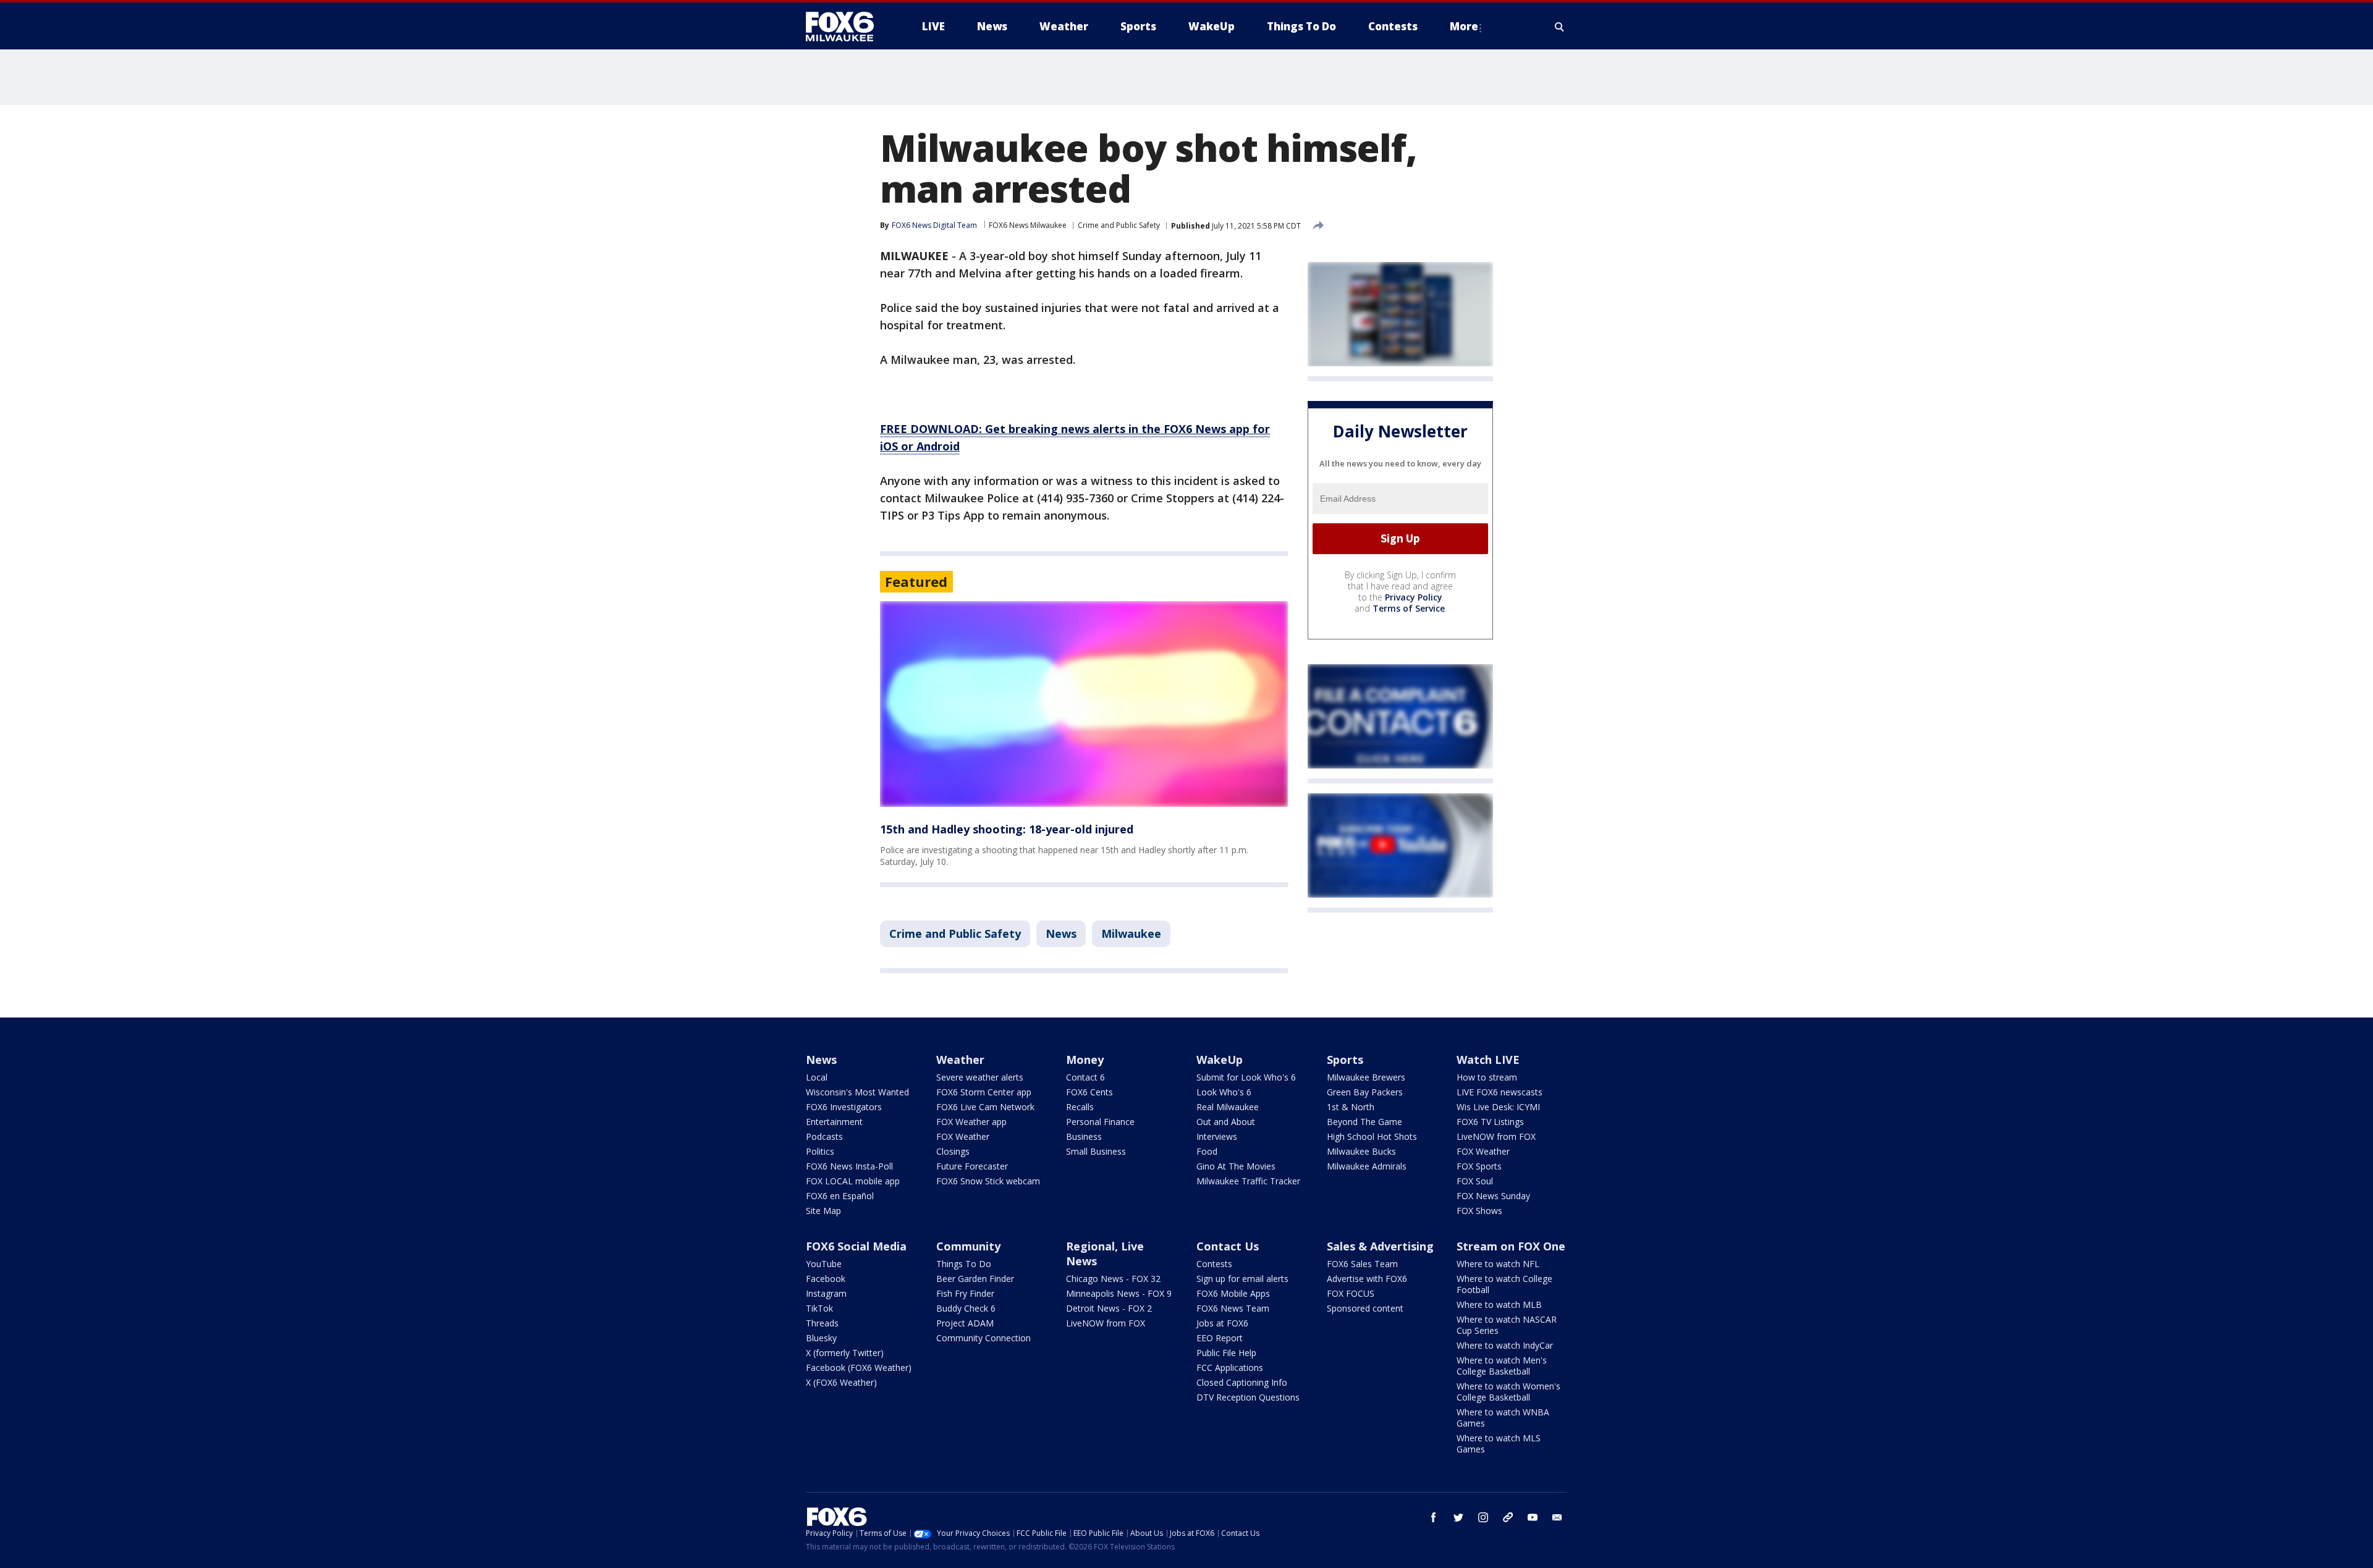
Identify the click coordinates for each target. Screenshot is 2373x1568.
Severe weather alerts (980, 1077)
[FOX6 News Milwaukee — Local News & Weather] (847, 27)
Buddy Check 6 (966, 1308)
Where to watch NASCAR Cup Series (1507, 1325)
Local (817, 1077)
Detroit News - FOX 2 (1109, 1308)
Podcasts (824, 1136)
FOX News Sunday (1493, 1196)
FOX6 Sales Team (1362, 1264)
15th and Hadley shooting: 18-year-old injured (1007, 829)
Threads (822, 1323)
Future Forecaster (972, 1166)
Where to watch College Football (1504, 1284)
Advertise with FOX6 (1367, 1279)
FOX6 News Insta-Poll (849, 1166)
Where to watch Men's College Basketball (1502, 1366)
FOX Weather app (971, 1122)
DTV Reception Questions (1248, 1397)
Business (1084, 1136)
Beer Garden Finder (975, 1279)
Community (968, 1246)
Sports (1345, 1060)
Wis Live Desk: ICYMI (1498, 1107)
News (1061, 934)
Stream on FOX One (1511, 1246)
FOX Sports (1479, 1166)
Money (1085, 1060)
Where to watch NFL (1498, 1264)
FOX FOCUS (1351, 1293)
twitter (1458, 1517)
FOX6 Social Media (856, 1246)
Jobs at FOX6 (1222, 1323)
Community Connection (983, 1338)
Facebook (826, 1279)
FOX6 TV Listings (1490, 1122)
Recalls (1080, 1107)
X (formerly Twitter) (845, 1353)
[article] (1084, 704)
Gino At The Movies (1236, 1166)
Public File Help (1226, 1353)
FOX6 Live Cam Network (985, 1107)
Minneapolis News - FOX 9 (1119, 1293)
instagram (1483, 1517)
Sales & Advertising (1380, 1246)
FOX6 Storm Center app (984, 1092)
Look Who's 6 (1224, 1092)
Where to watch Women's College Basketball (1508, 1392)
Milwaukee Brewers (1366, 1077)
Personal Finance (1100, 1122)
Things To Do (964, 1264)
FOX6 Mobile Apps (1233, 1293)
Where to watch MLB (1499, 1305)
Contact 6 (1085, 1077)
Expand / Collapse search (1560, 27)
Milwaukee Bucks (1361, 1151)
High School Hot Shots (1372, 1136)
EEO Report (1220, 1338)
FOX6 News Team (1233, 1308)
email (1557, 1517)
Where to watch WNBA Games (1503, 1418)
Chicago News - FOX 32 (1113, 1279)
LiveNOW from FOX (1496, 1136)
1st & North (1351, 1107)
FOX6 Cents (1089, 1092)
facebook (1434, 1517)
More (1464, 26)
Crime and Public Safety (1119, 225)
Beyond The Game (1364, 1122)
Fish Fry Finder (965, 1293)
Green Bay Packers (1365, 1092)
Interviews (1217, 1136)
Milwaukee (1131, 934)
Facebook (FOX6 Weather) (859, 1368)
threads (1508, 1517)
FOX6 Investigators (844, 1107)
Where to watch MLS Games (1499, 1444)
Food (1207, 1151)
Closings (953, 1151)
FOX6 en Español (840, 1196)
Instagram (826, 1293)
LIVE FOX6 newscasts (1500, 1092)
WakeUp (1220, 1060)
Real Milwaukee (1228, 1107)
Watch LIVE (1488, 1060)
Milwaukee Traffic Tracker (1248, 1181)
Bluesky (821, 1338)
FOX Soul (1475, 1181)
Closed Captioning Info (1242, 1382)
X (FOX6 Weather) (841, 1382)
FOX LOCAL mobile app (853, 1181)
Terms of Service (1409, 608)
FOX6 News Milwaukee (1028, 225)
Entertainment (834, 1122)
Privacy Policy (1414, 597)
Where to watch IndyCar (1505, 1345)
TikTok (819, 1308)
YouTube (824, 1264)
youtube (1533, 1517)
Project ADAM (965, 1323)
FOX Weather (963, 1136)
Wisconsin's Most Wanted (857, 1092)
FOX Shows (1479, 1211)
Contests (1214, 1264)
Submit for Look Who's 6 (1246, 1077)
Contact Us (1228, 1246)
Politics (820, 1151)
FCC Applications (1230, 1368)
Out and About (1226, 1122)
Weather (960, 1060)
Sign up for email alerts (1242, 1279)
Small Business (1096, 1151)
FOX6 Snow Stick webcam (988, 1181)
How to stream (1487, 1077)
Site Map (823, 1211)
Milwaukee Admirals (1367, 1166)
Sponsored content (1365, 1308)
